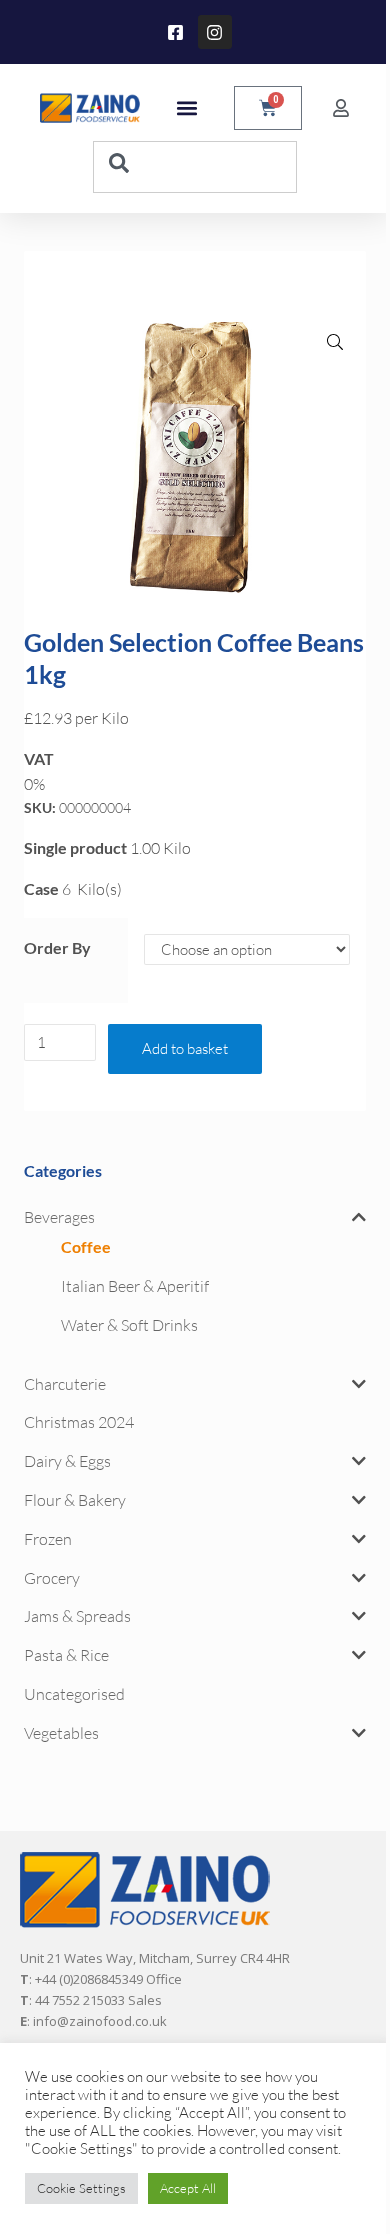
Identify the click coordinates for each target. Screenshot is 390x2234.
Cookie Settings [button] (81, 2188)
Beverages (59, 1217)
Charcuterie (65, 1384)
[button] (186, 108)
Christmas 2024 (79, 1422)
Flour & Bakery (75, 1500)
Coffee (86, 1246)
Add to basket (185, 1048)
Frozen (48, 1539)
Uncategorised (74, 1694)
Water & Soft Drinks (129, 1325)
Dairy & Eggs (67, 1461)
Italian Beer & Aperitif (135, 1286)
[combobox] (195, 167)
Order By (57, 947)
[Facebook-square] (176, 32)
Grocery (52, 1578)
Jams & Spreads (77, 1616)
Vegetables (61, 1733)
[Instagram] (215, 32)
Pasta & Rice (66, 1655)
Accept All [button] (188, 2188)
